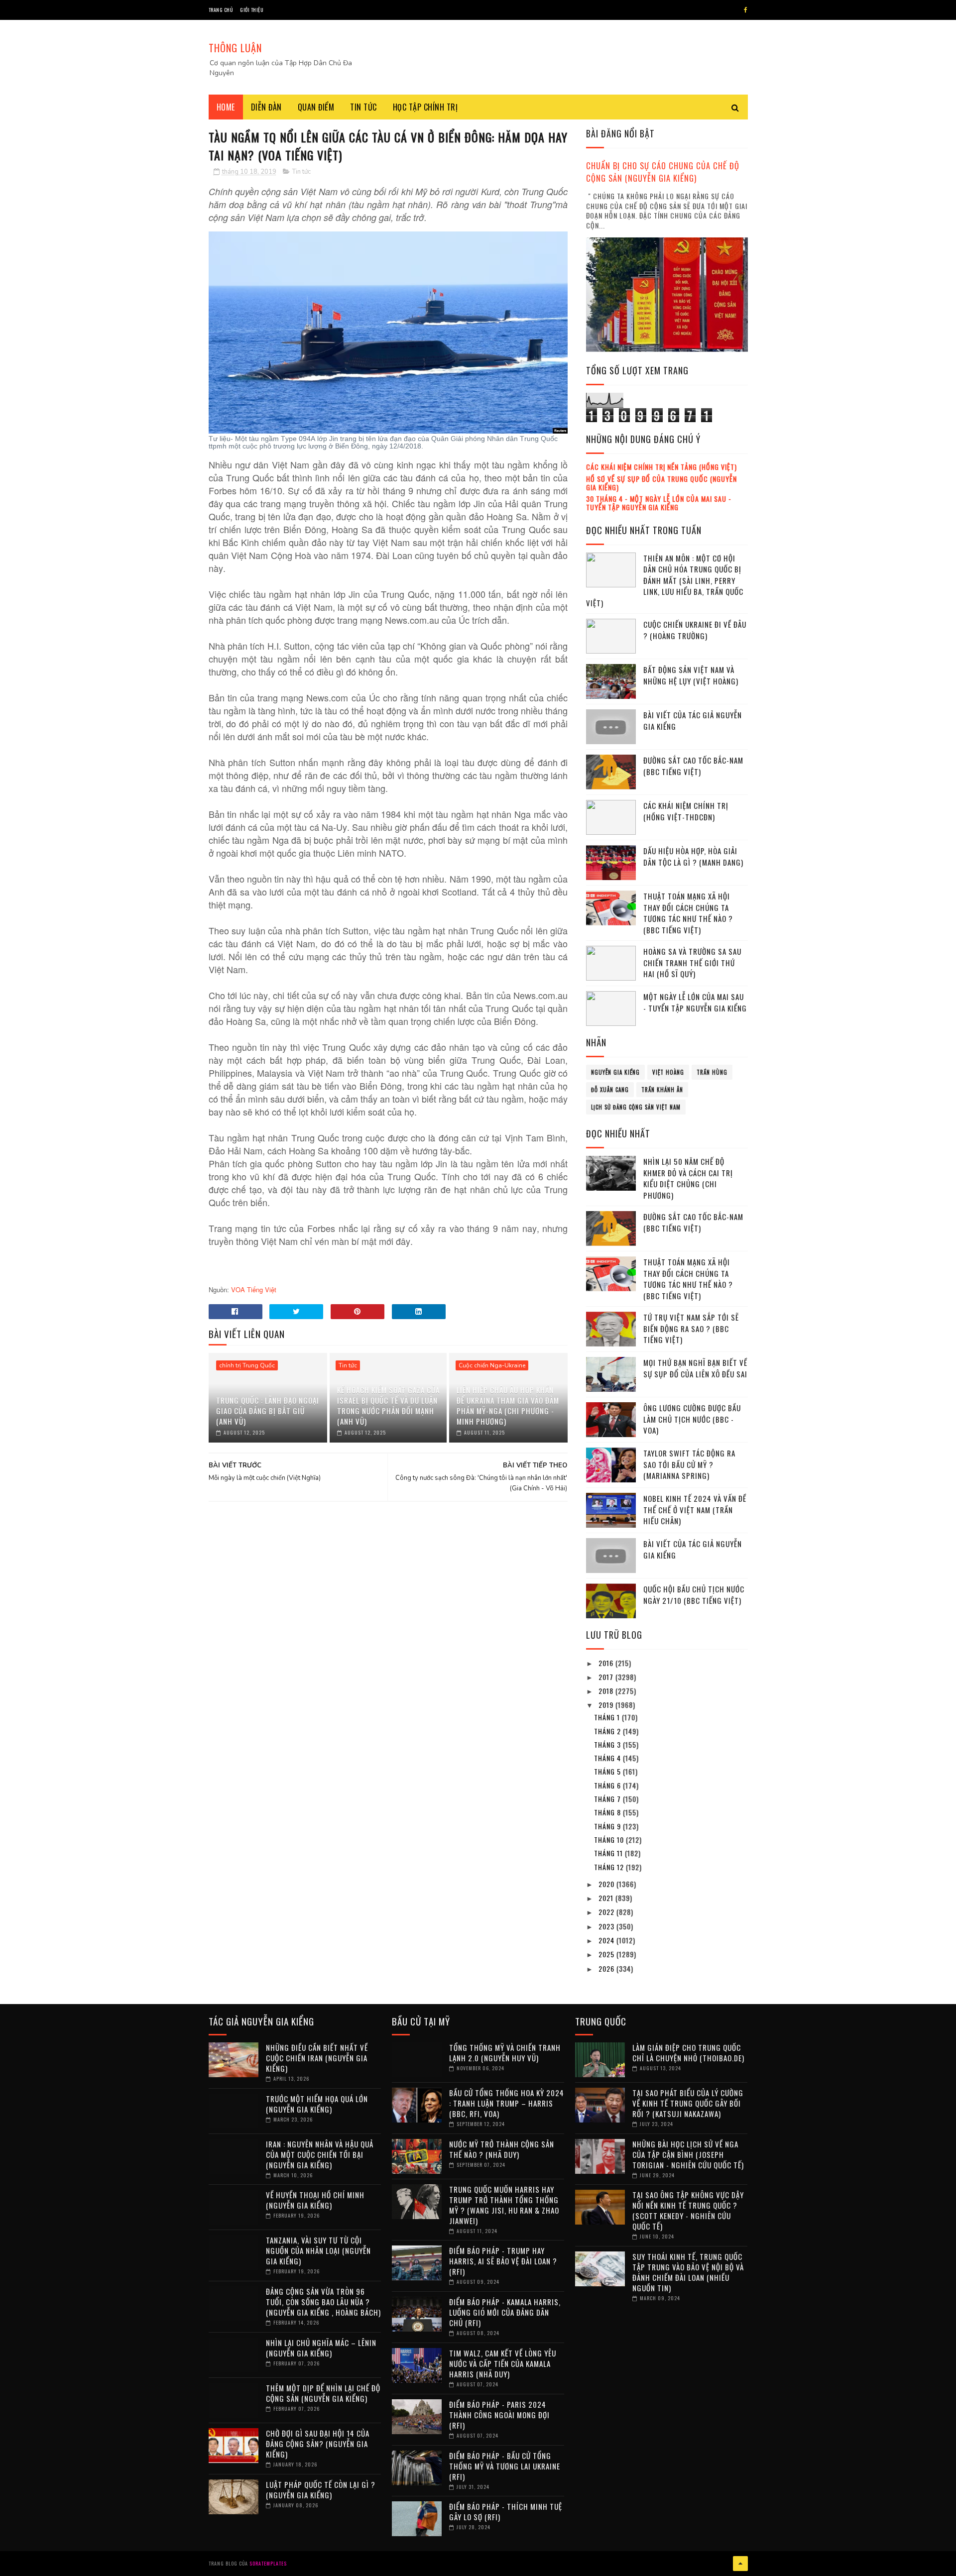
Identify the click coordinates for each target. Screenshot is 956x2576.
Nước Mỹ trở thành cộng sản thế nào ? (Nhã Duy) (502, 2149)
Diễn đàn (266, 107)
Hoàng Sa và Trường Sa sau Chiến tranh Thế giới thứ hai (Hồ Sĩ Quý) (692, 962)
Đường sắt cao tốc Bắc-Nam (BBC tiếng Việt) (693, 766)
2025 (607, 1954)
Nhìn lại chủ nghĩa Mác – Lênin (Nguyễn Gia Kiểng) (321, 2348)
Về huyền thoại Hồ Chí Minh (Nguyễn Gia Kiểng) (315, 2200)
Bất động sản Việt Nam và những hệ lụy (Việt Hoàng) (691, 675)
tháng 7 (608, 1799)
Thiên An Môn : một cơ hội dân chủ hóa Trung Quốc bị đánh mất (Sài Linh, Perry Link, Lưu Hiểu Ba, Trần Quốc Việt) (665, 580)
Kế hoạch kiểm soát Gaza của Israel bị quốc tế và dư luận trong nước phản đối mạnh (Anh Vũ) (388, 1405)
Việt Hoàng (668, 1072)
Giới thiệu (252, 10)
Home (226, 107)
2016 (607, 1663)
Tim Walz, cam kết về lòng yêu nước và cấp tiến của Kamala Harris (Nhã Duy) (503, 2363)
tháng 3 (608, 1744)
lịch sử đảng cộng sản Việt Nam (636, 1107)
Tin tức (363, 107)
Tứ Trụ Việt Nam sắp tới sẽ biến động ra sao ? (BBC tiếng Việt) (691, 1328)
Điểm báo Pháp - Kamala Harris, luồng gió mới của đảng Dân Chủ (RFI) (505, 2312)
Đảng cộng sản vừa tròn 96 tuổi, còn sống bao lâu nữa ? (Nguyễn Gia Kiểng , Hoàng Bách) (323, 2302)
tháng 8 (608, 1812)
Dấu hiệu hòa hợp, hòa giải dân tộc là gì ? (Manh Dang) (693, 856)
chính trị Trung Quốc (247, 1365)
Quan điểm (316, 107)
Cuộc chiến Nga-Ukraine (492, 1365)
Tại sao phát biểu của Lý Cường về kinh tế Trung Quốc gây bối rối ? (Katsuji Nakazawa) (688, 2103)
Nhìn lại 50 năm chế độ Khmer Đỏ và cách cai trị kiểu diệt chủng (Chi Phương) (688, 1178)
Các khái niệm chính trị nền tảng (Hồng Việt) (661, 467)
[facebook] (746, 10)
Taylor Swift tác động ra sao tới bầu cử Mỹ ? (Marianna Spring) (689, 1464)
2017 (607, 1677)
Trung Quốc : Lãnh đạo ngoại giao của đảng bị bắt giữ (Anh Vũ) (268, 1411)
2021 (607, 1898)
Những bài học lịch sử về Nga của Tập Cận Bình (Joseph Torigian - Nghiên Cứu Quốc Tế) (688, 2154)
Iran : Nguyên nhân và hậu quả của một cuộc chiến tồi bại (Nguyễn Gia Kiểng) (320, 2154)
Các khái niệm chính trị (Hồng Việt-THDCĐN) (686, 811)
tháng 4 (608, 1758)
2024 (607, 1940)
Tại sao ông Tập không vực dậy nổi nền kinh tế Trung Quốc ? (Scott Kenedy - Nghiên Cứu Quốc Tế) (688, 2210)
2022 (607, 1912)
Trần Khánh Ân (662, 1090)
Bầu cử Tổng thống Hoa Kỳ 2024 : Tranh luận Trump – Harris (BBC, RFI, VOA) (507, 2103)
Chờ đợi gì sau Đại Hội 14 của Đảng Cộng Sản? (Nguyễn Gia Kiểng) (318, 2444)
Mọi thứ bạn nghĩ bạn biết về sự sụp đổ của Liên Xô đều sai (695, 1368)
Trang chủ (221, 10)
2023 (607, 1926)
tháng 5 (608, 1771)
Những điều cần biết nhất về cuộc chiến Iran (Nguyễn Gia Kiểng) (317, 2058)
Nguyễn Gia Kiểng (615, 1072)
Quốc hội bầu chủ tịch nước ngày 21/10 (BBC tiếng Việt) (694, 1595)
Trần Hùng (712, 1072)
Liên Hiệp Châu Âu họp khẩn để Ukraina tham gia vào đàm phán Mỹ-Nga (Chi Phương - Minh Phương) (508, 1405)
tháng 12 (610, 1867)
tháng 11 (609, 1853)
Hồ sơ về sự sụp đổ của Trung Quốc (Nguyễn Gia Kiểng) (661, 483)
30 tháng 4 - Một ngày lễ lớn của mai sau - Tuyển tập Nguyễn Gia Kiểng (659, 503)
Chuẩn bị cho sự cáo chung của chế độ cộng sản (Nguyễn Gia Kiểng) (663, 172)
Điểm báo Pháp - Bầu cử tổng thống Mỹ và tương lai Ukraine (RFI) (505, 2466)
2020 (607, 1884)
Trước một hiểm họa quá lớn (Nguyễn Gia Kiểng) (317, 2104)
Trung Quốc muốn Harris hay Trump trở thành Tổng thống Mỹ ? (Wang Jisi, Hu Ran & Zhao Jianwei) (504, 2205)
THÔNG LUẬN (235, 48)
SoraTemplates (268, 2563)
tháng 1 (608, 1717)
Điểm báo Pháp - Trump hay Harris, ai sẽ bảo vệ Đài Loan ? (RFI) (503, 2261)
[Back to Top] (740, 2564)
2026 (607, 1968)
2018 (607, 1691)
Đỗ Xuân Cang (610, 1090)
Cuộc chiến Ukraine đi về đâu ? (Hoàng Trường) (695, 630)
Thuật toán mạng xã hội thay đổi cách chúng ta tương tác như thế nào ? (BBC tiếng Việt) (688, 913)
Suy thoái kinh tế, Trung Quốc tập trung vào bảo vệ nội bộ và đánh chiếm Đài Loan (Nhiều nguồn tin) (688, 2272)
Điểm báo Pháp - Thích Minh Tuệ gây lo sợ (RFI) (506, 2512)
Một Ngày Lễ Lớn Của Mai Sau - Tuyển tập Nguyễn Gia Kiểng (695, 1002)
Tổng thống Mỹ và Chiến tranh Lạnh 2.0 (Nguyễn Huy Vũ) (505, 2053)
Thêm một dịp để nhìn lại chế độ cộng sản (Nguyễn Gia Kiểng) (323, 2393)
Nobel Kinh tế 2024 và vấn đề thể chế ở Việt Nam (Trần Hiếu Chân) (695, 1510)
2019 (607, 1705)
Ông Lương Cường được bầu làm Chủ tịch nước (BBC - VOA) (692, 1419)
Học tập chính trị (425, 107)
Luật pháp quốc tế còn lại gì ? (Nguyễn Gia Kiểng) (321, 2490)
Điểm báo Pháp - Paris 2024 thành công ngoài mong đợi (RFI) (499, 2415)
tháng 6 (608, 1785)
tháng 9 (608, 1826)
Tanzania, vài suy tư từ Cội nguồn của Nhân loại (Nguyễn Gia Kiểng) (318, 2250)
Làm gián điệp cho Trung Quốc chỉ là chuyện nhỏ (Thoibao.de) (688, 2053)
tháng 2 (608, 1731)
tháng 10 (610, 1840)
